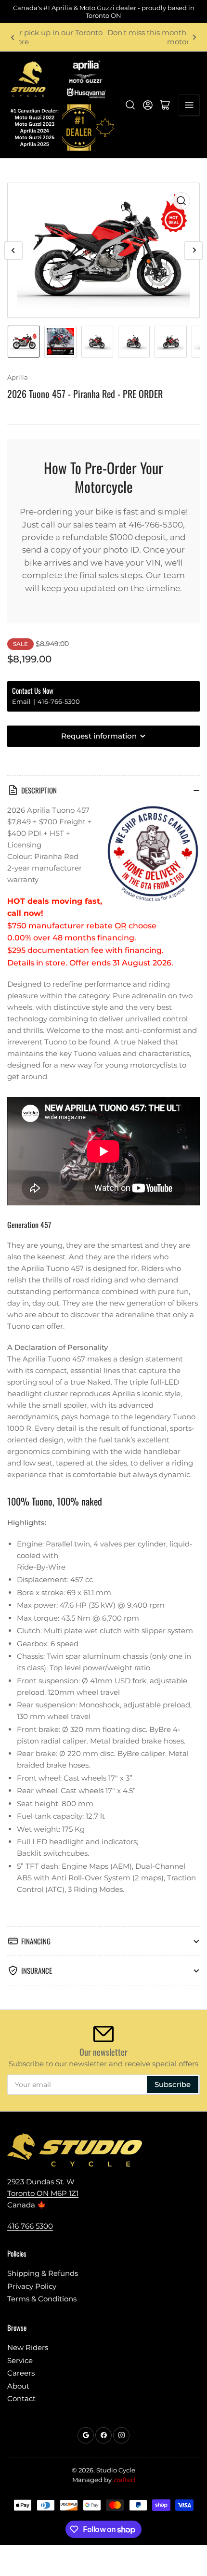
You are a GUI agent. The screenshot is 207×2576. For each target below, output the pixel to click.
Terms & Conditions (42, 2299)
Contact (21, 2398)
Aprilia (18, 377)
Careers (21, 2373)
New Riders (28, 2347)
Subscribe (173, 2084)
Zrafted (124, 2480)
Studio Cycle (116, 2470)
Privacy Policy (32, 2286)
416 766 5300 (30, 2226)
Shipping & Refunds (43, 2273)
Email (22, 701)
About (18, 2386)
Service (20, 2360)
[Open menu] (189, 105)
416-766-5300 (59, 701)
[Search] (130, 105)
